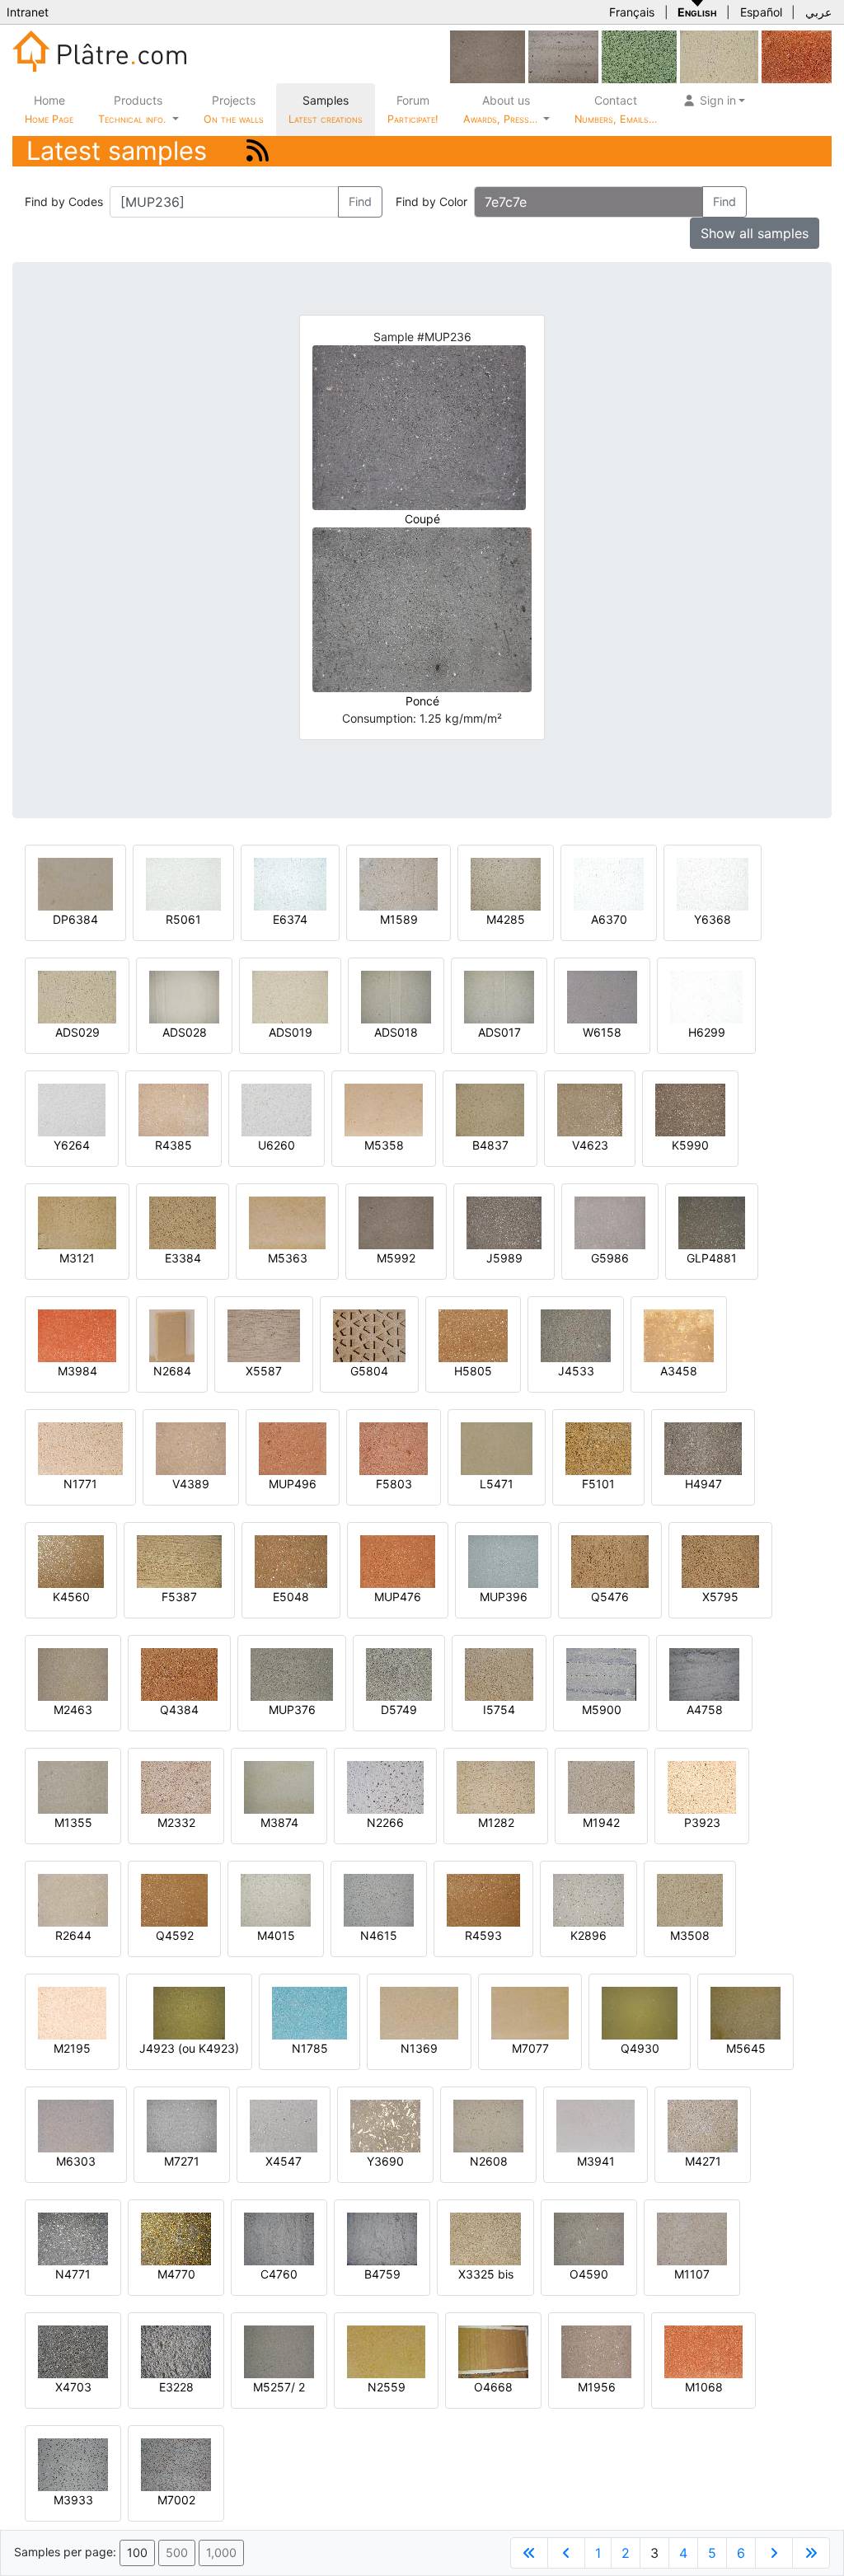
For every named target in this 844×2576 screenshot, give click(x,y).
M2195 (72, 2048)
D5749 (399, 1710)
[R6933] (563, 56)
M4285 (506, 919)
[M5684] (797, 56)
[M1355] (73, 1786)
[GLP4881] (712, 1222)
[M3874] (279, 1786)
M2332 (176, 1822)
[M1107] (692, 2238)
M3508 (690, 1935)
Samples (326, 109)
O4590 (589, 2274)
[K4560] (71, 1560)
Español (761, 12)
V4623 (590, 1145)
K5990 (690, 1145)
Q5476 (610, 1597)
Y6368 (713, 919)
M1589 (399, 919)
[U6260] (277, 1109)
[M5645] (746, 2012)
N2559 (387, 2387)
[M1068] (703, 2351)
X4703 (73, 2387)
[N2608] (488, 2125)
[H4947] (703, 1447)
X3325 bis (486, 2274)
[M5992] (488, 56)
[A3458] (679, 1335)
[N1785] (309, 2012)
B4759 (382, 2274)
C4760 (279, 2274)
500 (177, 2553)
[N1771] (80, 1447)
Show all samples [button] (755, 233)
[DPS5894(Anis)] (639, 56)
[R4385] (173, 1109)
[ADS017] (499, 996)
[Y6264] (72, 1109)
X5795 (720, 1597)
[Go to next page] (774, 2553)
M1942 (601, 1822)
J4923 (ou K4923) (189, 2048)
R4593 (483, 1935)
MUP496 (293, 1484)
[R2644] (73, 1899)
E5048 (291, 1597)
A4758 (705, 1710)
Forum (413, 109)
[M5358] (384, 1109)
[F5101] (598, 1447)
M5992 (396, 1258)
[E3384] (183, 1222)
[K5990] (690, 1109)
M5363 (288, 1258)
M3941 (596, 2161)
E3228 (176, 2387)
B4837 (490, 1145)
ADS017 (499, 1032)
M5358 (384, 1145)
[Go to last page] (811, 2553)
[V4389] (191, 1447)
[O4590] (589, 2238)
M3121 (77, 1258)
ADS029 (77, 1032)
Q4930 (640, 2048)
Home (49, 109)
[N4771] (73, 2238)
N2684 (172, 1371)
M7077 (530, 2048)
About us (502, 109)
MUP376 (292, 1710)
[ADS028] (184, 996)
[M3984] (77, 1335)
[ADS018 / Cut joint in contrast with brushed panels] (396, 996)
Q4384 (179, 1710)
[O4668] (493, 2351)
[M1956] (596, 2351)
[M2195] (72, 2012)
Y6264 (72, 1145)
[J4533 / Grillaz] (576, 1335)
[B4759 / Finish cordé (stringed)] (382, 2238)
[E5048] (291, 1560)
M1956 (597, 2387)
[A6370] (609, 883)
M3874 (279, 1822)
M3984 (77, 1371)
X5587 (264, 1371)
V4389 (191, 1484)
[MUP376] (292, 1673)
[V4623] (590, 1109)
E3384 (183, 1258)
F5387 (179, 1597)
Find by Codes (64, 201)
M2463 (73, 1710)
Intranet (28, 12)
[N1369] (419, 2012)
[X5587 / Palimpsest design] (264, 1335)
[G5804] (369, 1335)
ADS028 (185, 1032)
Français (632, 12)
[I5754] (499, 1673)
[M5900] (601, 1673)
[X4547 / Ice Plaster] (284, 2125)
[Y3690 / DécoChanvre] (385, 2125)
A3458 (679, 1371)
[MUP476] (398, 1560)
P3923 (702, 1822)
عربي (818, 12)
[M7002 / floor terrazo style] (176, 2464)
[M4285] (506, 883)
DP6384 (75, 919)
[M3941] (595, 2125)
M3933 (73, 2500)
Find (360, 201)
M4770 (176, 2274)
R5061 (183, 919)
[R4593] (483, 1899)
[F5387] (179, 1560)
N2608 (489, 2161)
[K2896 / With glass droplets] (588, 1899)
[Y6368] (713, 883)
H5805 (473, 1371)
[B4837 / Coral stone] (490, 1109)
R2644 (73, 1935)
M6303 (76, 2161)
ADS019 (291, 1032)
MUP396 (504, 1597)
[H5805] (473, 1335)
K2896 (588, 1935)
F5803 (394, 1484)
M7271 (182, 2161)
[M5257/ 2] (279, 2351)
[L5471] (497, 1447)
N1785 (310, 2048)
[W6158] (602, 996)
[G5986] (610, 1222)
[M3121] (77, 1222)
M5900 (602, 1710)
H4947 (703, 1484)
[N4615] (379, 1899)
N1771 (80, 1484)
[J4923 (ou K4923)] (189, 2012)
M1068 (704, 2387)
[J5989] (504, 1222)
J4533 (576, 1371)
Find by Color (431, 201)
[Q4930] (640, 2012)
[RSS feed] (258, 150)
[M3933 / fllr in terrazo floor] (73, 2464)
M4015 (276, 1935)
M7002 (176, 2500)
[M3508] (690, 1899)
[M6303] (76, 2125)
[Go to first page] (529, 2553)
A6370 (609, 919)
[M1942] (601, 1786)
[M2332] (176, 1786)
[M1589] (399, 883)
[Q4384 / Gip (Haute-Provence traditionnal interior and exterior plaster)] (179, 1673)
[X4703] (73, 2351)
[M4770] (176, 2238)
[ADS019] (290, 996)
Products (132, 109)
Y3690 (385, 2161)
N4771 (73, 2274)
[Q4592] (174, 1899)
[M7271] (182, 2125)
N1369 (419, 2048)
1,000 (221, 2553)
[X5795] (720, 1560)
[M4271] (703, 2125)
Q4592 (175, 1935)
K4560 (71, 1597)
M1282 (496, 1822)
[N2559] (386, 2351)
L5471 (497, 1484)
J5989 (504, 1258)
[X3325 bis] (485, 2238)
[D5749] (399, 1673)
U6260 (277, 1145)
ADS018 (396, 1032)
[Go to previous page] (566, 2553)
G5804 (369, 1371)
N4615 (379, 1935)
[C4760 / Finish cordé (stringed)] (279, 2238)
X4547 (284, 2161)
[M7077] (530, 2012)
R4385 (173, 1145)
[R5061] (183, 883)
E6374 (290, 919)
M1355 (73, 1822)
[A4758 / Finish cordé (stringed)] (704, 1673)
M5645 (746, 2048)
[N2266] (385, 1786)
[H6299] (706, 996)
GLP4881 (712, 1258)
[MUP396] (503, 1560)
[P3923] (702, 1786)
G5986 (610, 1258)
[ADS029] (719, 56)
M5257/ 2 (279, 2387)
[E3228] (176, 2351)
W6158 (602, 1032)
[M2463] (73, 1673)
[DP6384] (75, 883)
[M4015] (276, 1899)
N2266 (385, 1822)
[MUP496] (293, 1447)
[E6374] (290, 883)
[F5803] (394, 1447)
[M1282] (496, 1786)
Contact (616, 109)
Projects (234, 109)
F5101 (598, 1484)
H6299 (707, 1032)
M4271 (703, 2161)
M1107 (692, 2274)
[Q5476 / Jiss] (610, 1560)
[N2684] (172, 1335)
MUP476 (398, 1597)
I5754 (499, 1710)
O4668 (493, 2387)
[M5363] (287, 1222)
